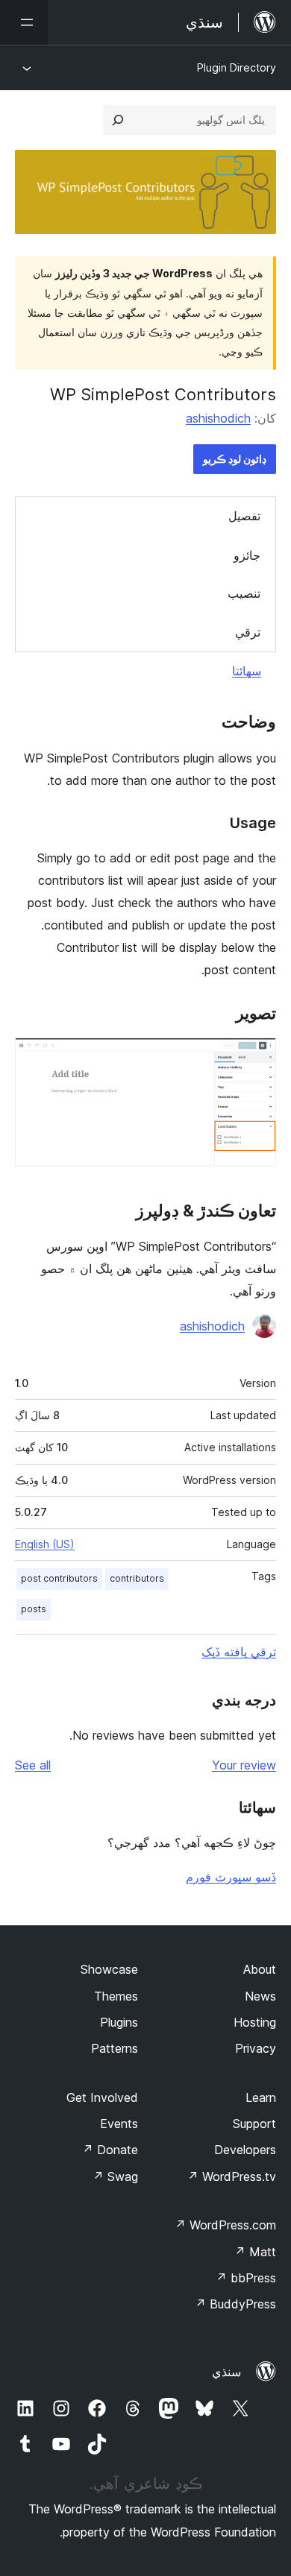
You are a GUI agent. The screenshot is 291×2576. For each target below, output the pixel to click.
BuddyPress (235, 2304)
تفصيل (244, 516)
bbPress (246, 2278)
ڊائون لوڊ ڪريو (235, 459)
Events (119, 2124)
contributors (137, 1578)
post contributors (59, 1578)
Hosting (255, 2022)
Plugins (119, 2022)
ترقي (248, 632)
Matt (255, 2252)
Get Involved (102, 2097)
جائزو (247, 555)
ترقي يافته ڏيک (239, 1652)
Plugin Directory (237, 67)
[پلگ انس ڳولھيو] (118, 120)
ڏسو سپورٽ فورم (231, 1877)
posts (34, 1609)
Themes (116, 1996)
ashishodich (218, 418)
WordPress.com (225, 2225)
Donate (110, 2150)
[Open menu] (24, 22)
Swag (115, 2176)
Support (254, 2124)
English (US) (45, 1544)
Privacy (256, 2048)
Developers (245, 2150)
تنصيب (244, 593)
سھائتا (247, 671)
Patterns (115, 2048)
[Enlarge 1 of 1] (256, 1058)
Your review (244, 1765)
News (260, 1996)
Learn (261, 2097)
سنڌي (226, 2372)
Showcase (109, 1969)
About (260, 1969)
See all (33, 1765)
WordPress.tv (232, 2176)
